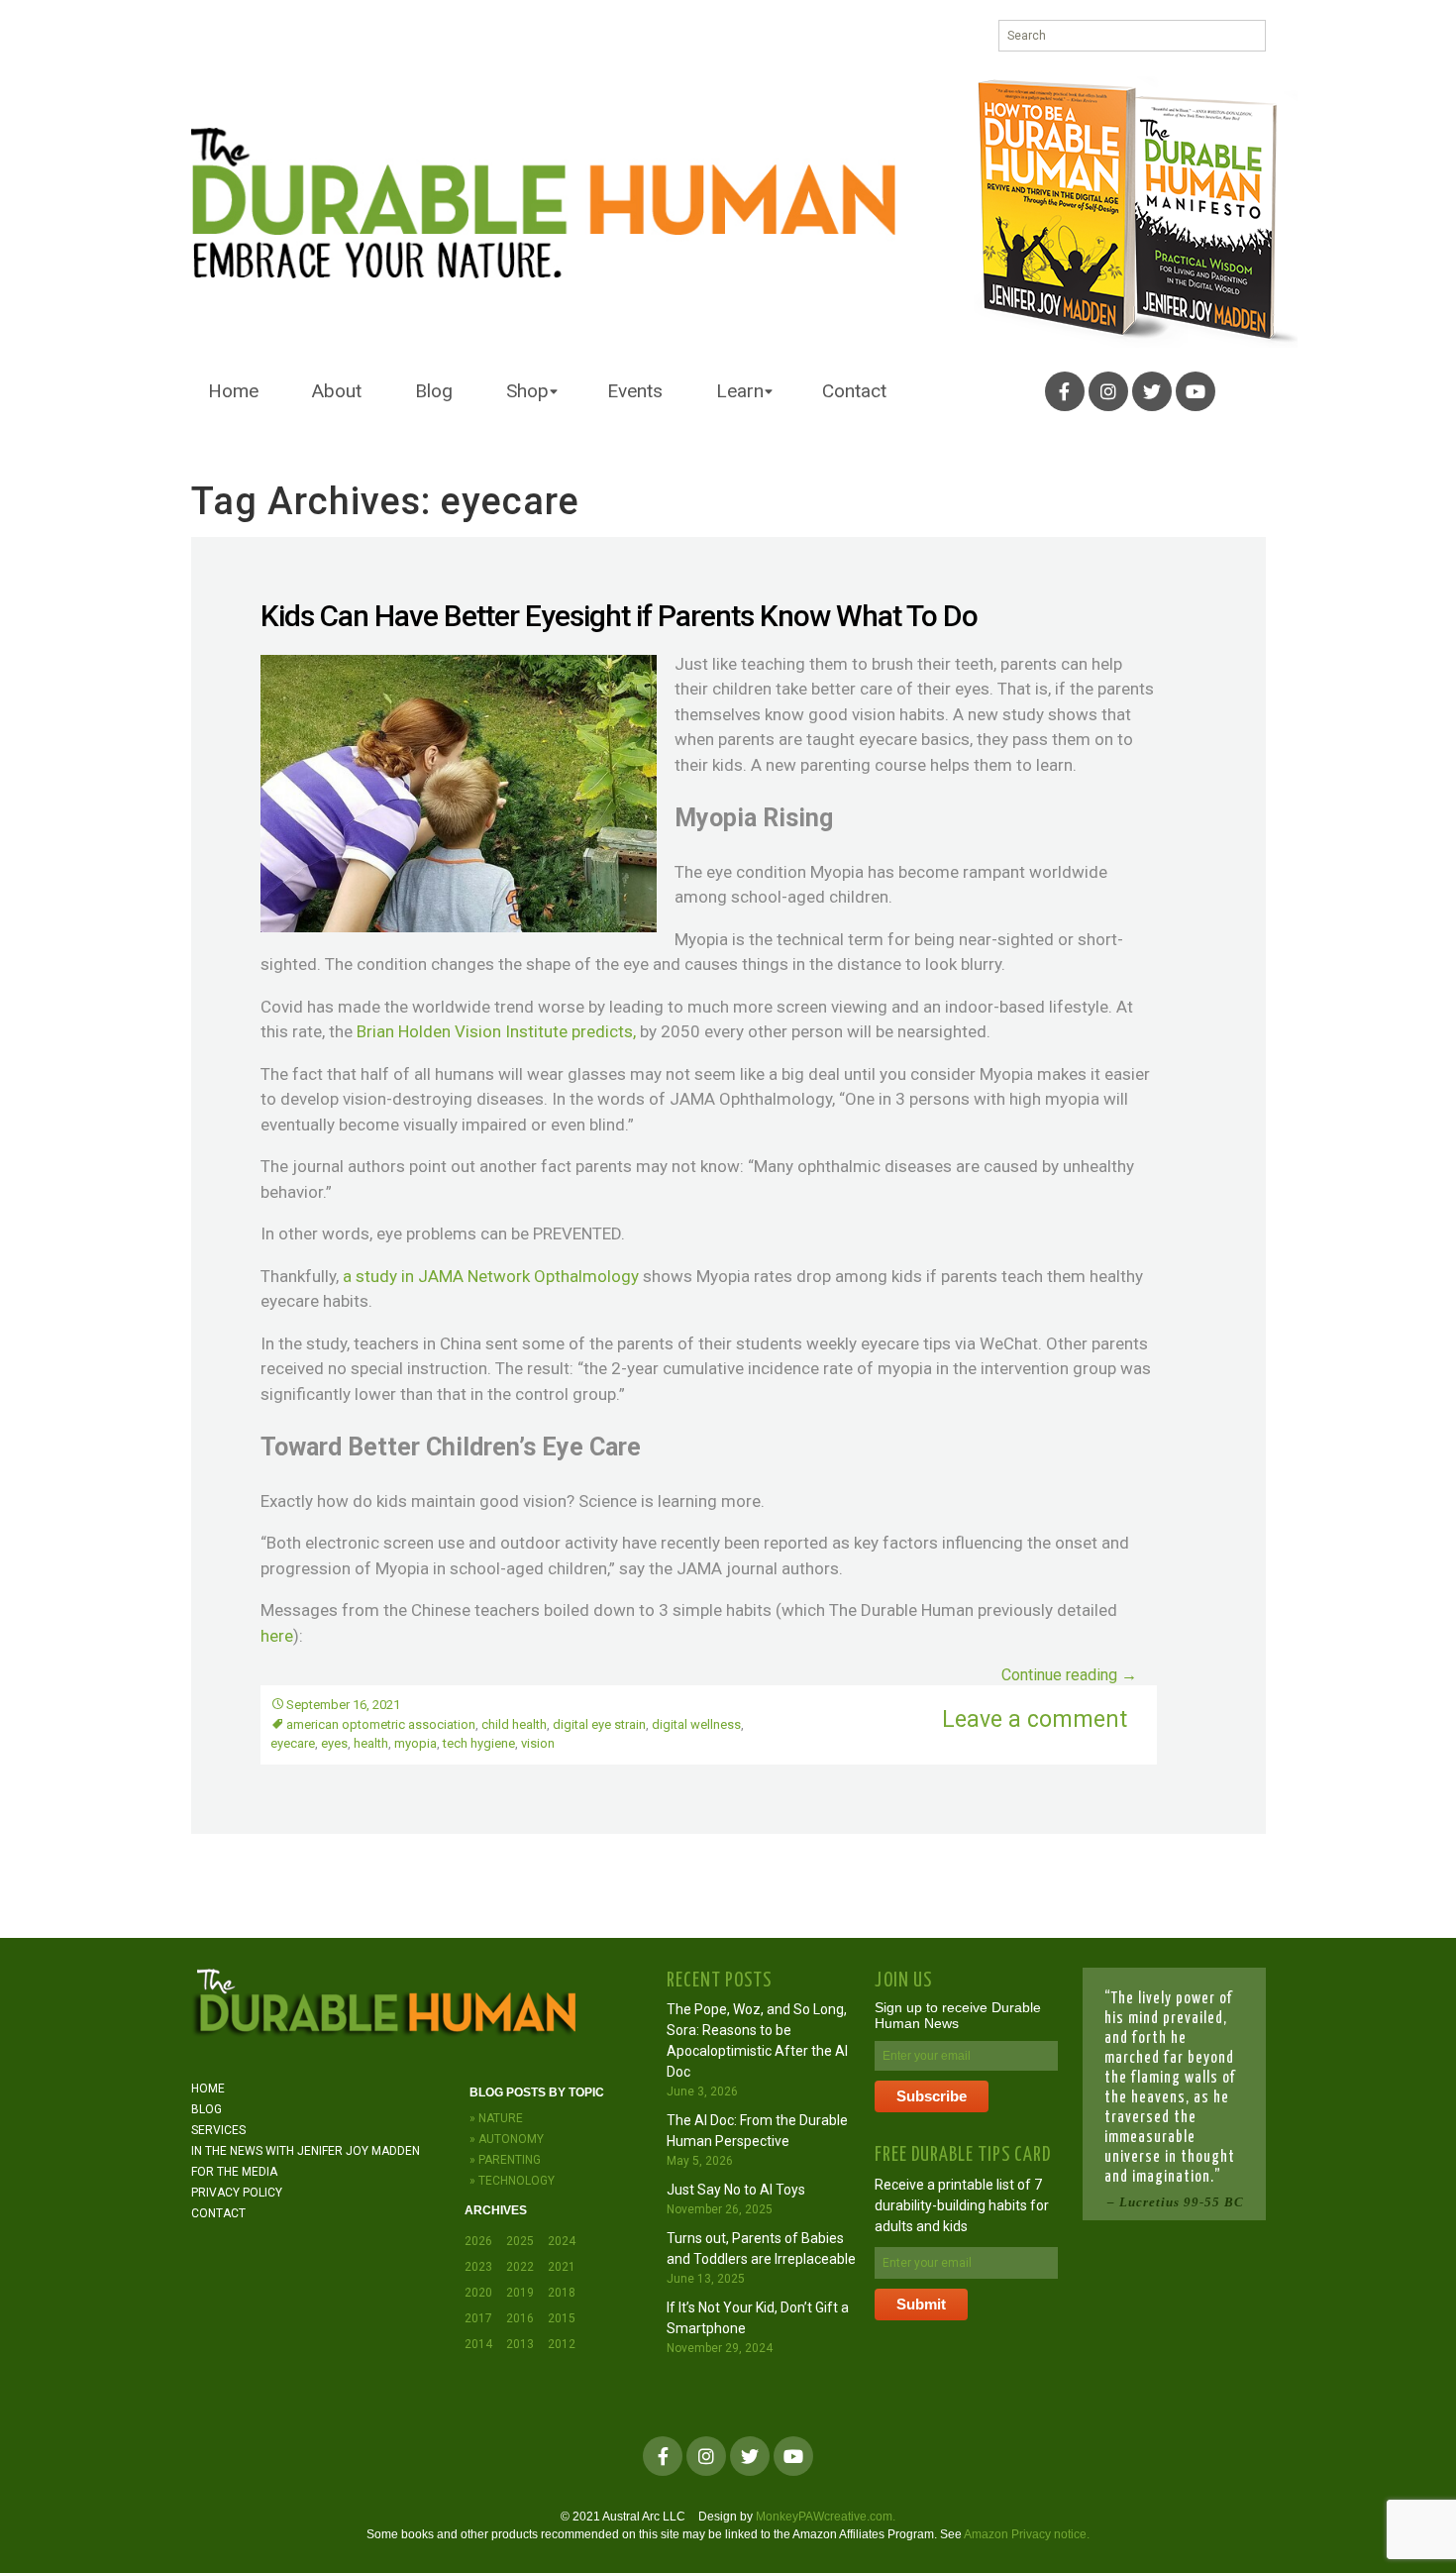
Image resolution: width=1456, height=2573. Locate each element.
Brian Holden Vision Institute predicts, (496, 1031)
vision (538, 1743)
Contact (854, 391)
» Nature (496, 2118)
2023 (478, 2267)
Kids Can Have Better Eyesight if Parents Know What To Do (619, 616)
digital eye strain (599, 1724)
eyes (334, 1743)
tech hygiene (479, 1743)
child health (514, 1724)
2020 (478, 2293)
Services (218, 2130)
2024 (562, 2241)
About (337, 391)
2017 (478, 2318)
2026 (478, 2241)
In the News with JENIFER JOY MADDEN (306, 2151)
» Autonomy (507, 2139)
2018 (562, 2293)
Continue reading (1069, 1675)
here (277, 1636)
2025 (520, 2241)
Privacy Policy (237, 2193)
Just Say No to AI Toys (736, 2190)
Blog (434, 391)
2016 (520, 2318)
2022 (520, 2267)
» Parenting (505, 2160)
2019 (520, 2293)
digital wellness (696, 1724)
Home (233, 391)
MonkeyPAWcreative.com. (826, 2517)
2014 (478, 2344)
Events (635, 391)
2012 (562, 2344)
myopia (416, 1743)
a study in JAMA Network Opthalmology (491, 1276)
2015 (562, 2318)
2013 (520, 2344)
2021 (562, 2267)
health (371, 1743)
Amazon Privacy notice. (1027, 2534)
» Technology (512, 2181)
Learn (740, 391)
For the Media (234, 2172)
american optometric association (381, 1724)
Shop (527, 391)
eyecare (293, 1743)
